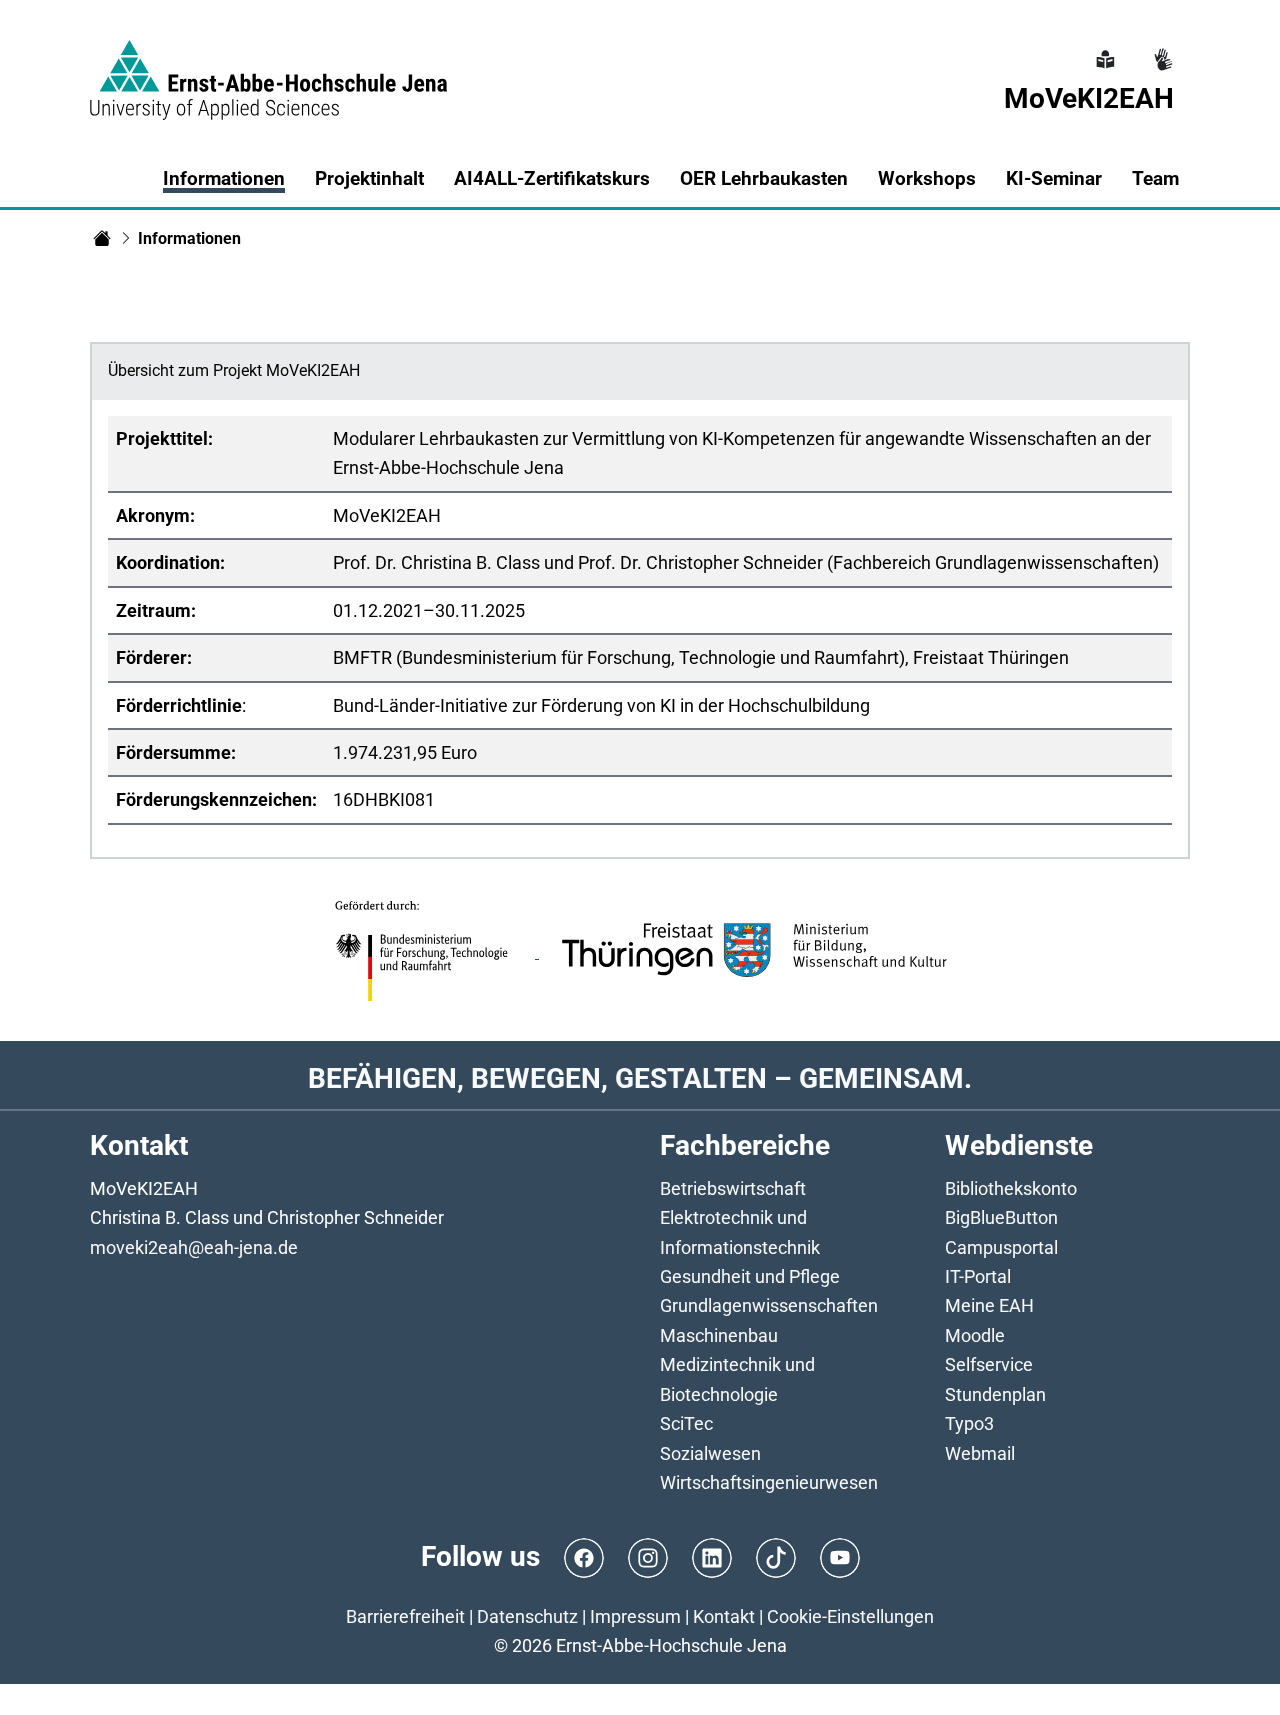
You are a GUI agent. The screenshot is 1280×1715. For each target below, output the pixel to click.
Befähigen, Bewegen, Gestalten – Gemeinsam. (640, 1078)
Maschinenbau (719, 1335)
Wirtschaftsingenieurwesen (769, 1482)
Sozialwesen (710, 1453)
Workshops (927, 178)
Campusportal (1001, 1247)
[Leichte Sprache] (1103, 48)
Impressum (635, 1616)
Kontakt (724, 1616)
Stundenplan (995, 1394)
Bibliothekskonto (1011, 1188)
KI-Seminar (1054, 178)
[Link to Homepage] (268, 68)
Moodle (975, 1335)
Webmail (980, 1453)
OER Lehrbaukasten (764, 178)
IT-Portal (978, 1276)
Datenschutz (527, 1616)
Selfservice (989, 1364)
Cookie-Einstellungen (850, 1616)
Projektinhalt (369, 178)
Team (1155, 178)
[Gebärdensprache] (1161, 48)
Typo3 (969, 1423)
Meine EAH (989, 1305)
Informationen (224, 178)
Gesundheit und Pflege (750, 1276)
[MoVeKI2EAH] (102, 238)
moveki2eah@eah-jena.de (194, 1247)
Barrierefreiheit (405, 1616)
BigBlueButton (1001, 1217)
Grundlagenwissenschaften (769, 1305)
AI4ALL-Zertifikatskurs (552, 178)
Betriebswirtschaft (733, 1188)
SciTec (686, 1423)
